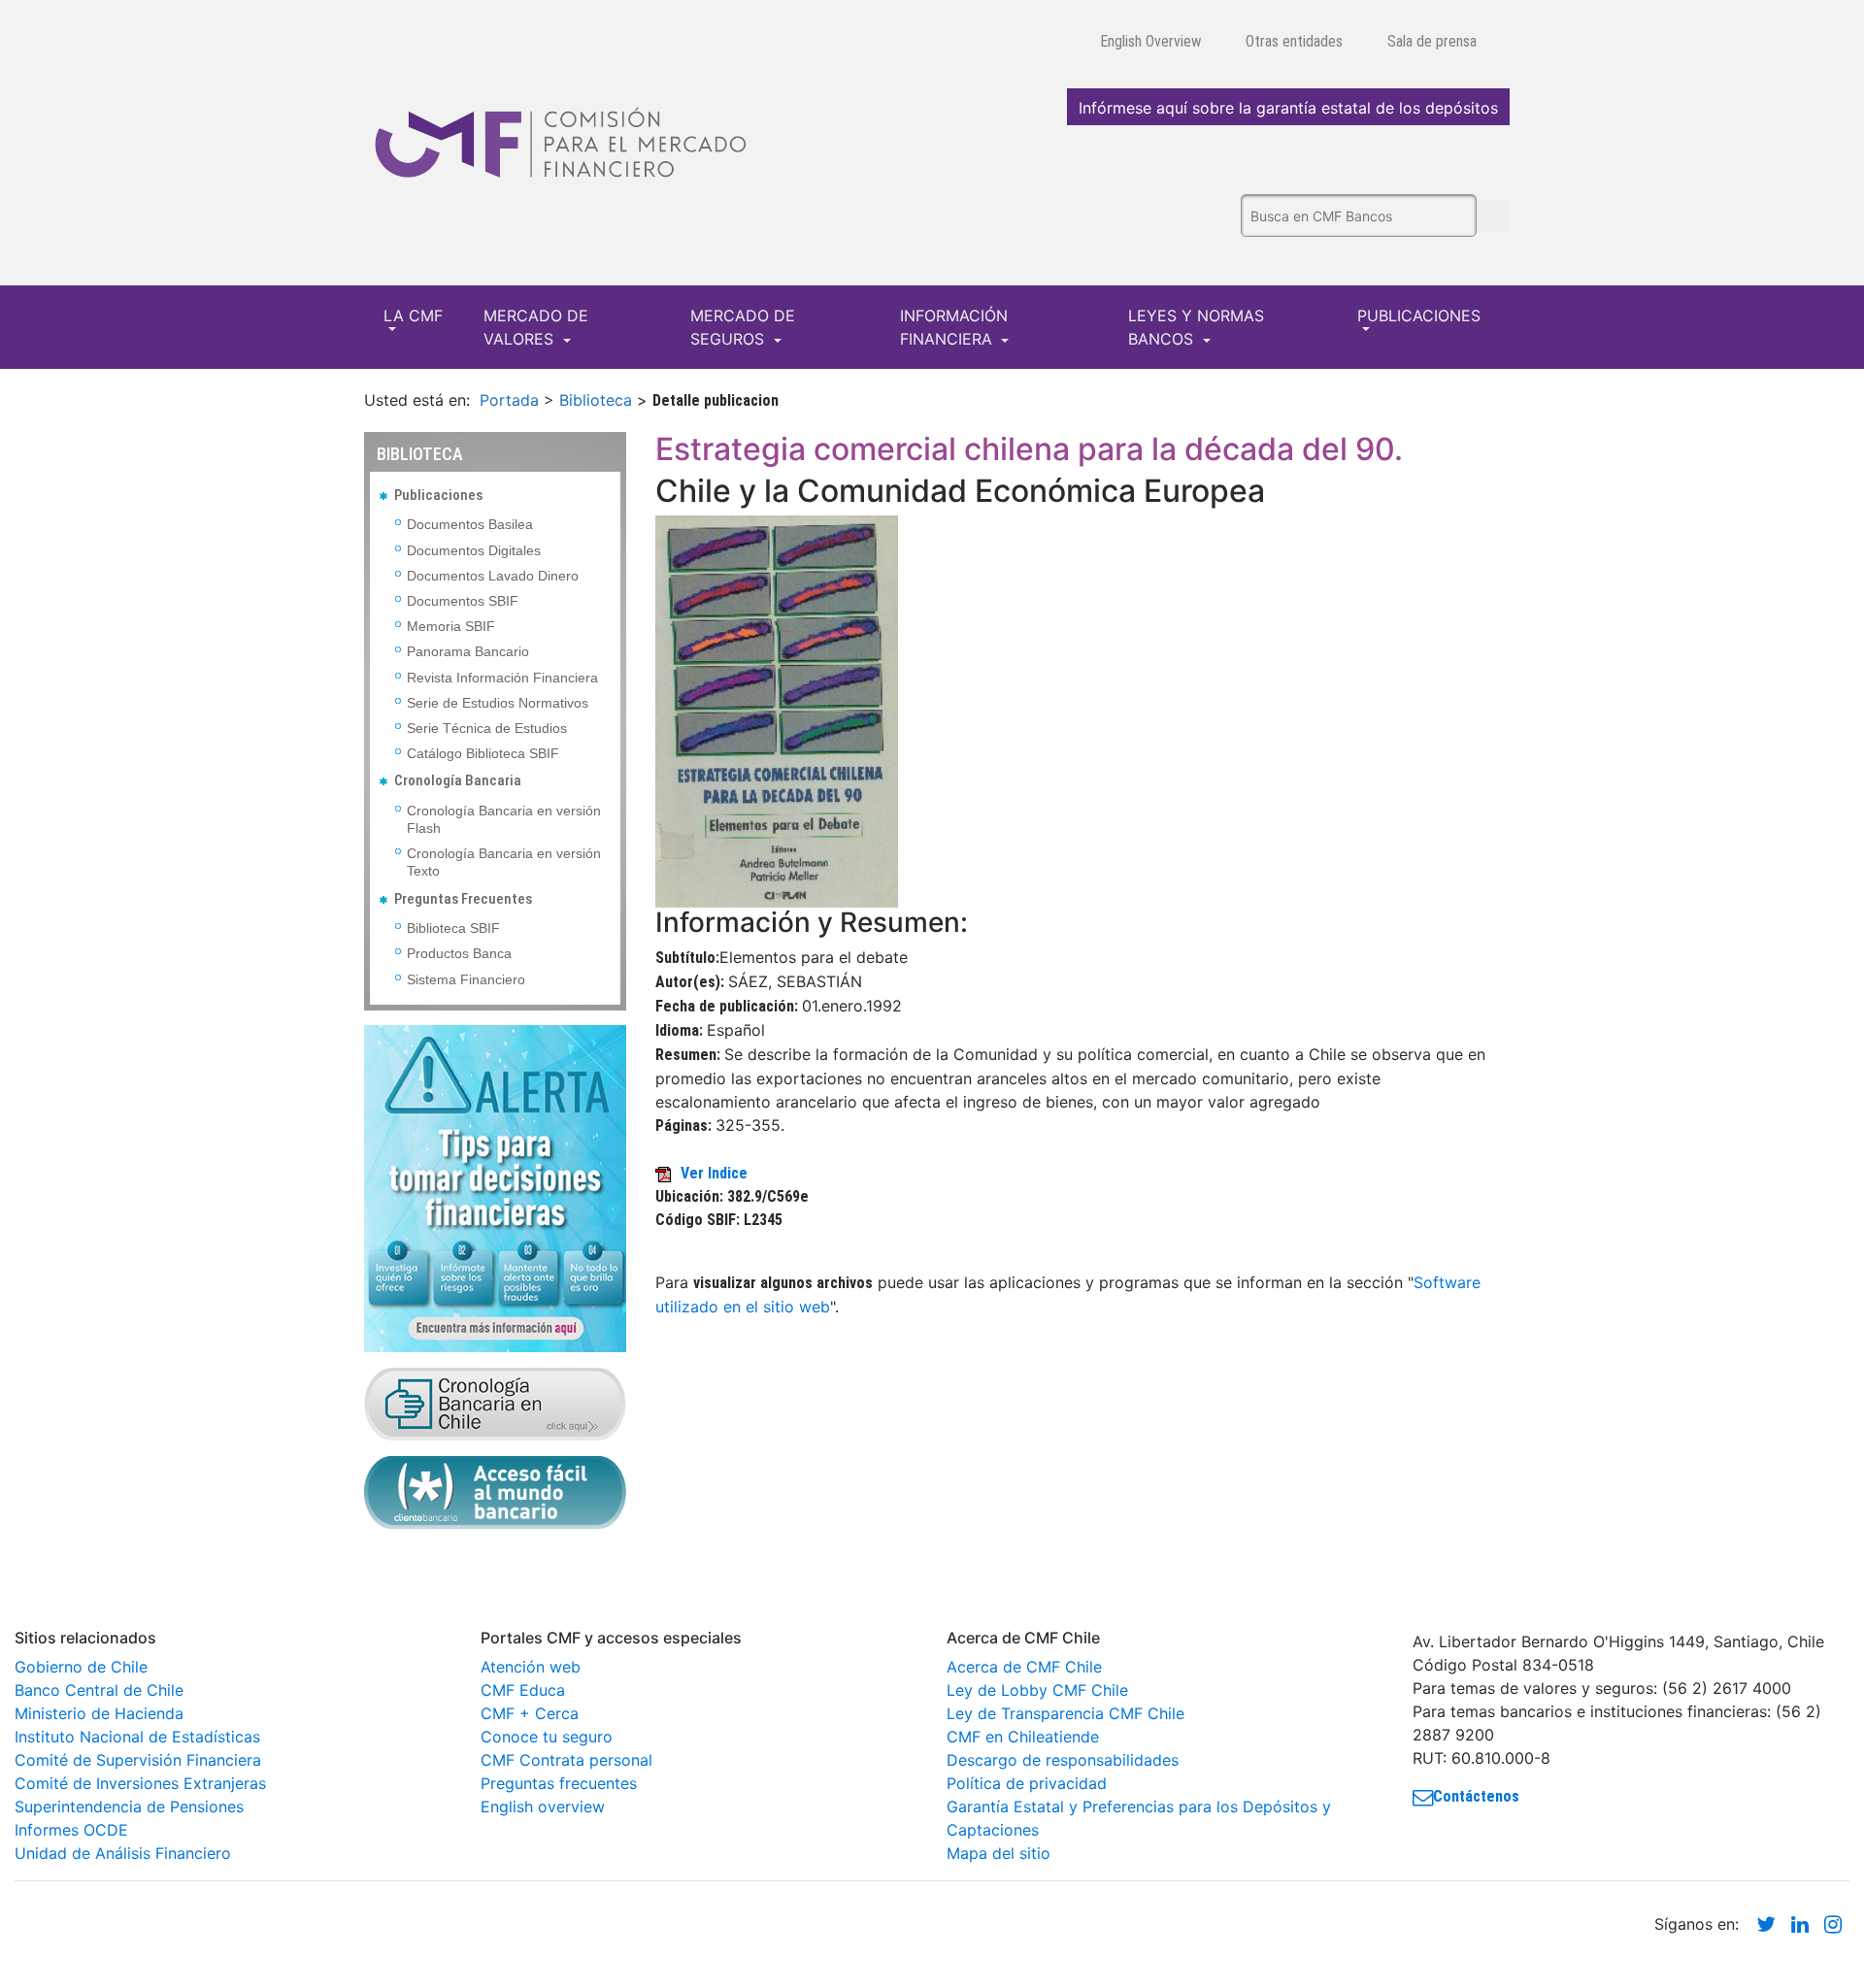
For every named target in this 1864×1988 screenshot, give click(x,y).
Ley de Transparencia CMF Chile (1065, 1713)
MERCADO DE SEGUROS (743, 327)
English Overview (1150, 41)
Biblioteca (596, 400)
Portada (509, 400)
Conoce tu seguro (547, 1737)
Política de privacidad (1027, 1783)
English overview (543, 1806)
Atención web (531, 1667)
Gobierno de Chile (81, 1667)
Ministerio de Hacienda (99, 1713)
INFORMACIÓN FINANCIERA (954, 327)
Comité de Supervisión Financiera (138, 1760)
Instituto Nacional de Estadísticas (137, 1737)
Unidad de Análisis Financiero (123, 1853)
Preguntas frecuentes (559, 1783)
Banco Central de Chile (99, 1690)
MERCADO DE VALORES (536, 327)
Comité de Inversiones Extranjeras (140, 1783)
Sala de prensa (1432, 41)
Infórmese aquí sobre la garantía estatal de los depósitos (1288, 108)
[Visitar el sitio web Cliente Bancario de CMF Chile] (495, 1491)
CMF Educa (523, 1690)
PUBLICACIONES (1419, 315)
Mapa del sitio (999, 1853)
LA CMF (413, 315)
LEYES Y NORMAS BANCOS (1196, 327)
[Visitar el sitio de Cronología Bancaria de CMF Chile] (495, 1403)
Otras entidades (1294, 41)
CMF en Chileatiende (1023, 1737)
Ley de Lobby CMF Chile (1037, 1690)
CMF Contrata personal (566, 1760)
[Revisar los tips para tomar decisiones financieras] (495, 1187)
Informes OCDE (71, 1830)
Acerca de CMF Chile (1024, 1667)
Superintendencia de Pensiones (129, 1806)
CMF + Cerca (530, 1713)
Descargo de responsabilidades (1063, 1760)
